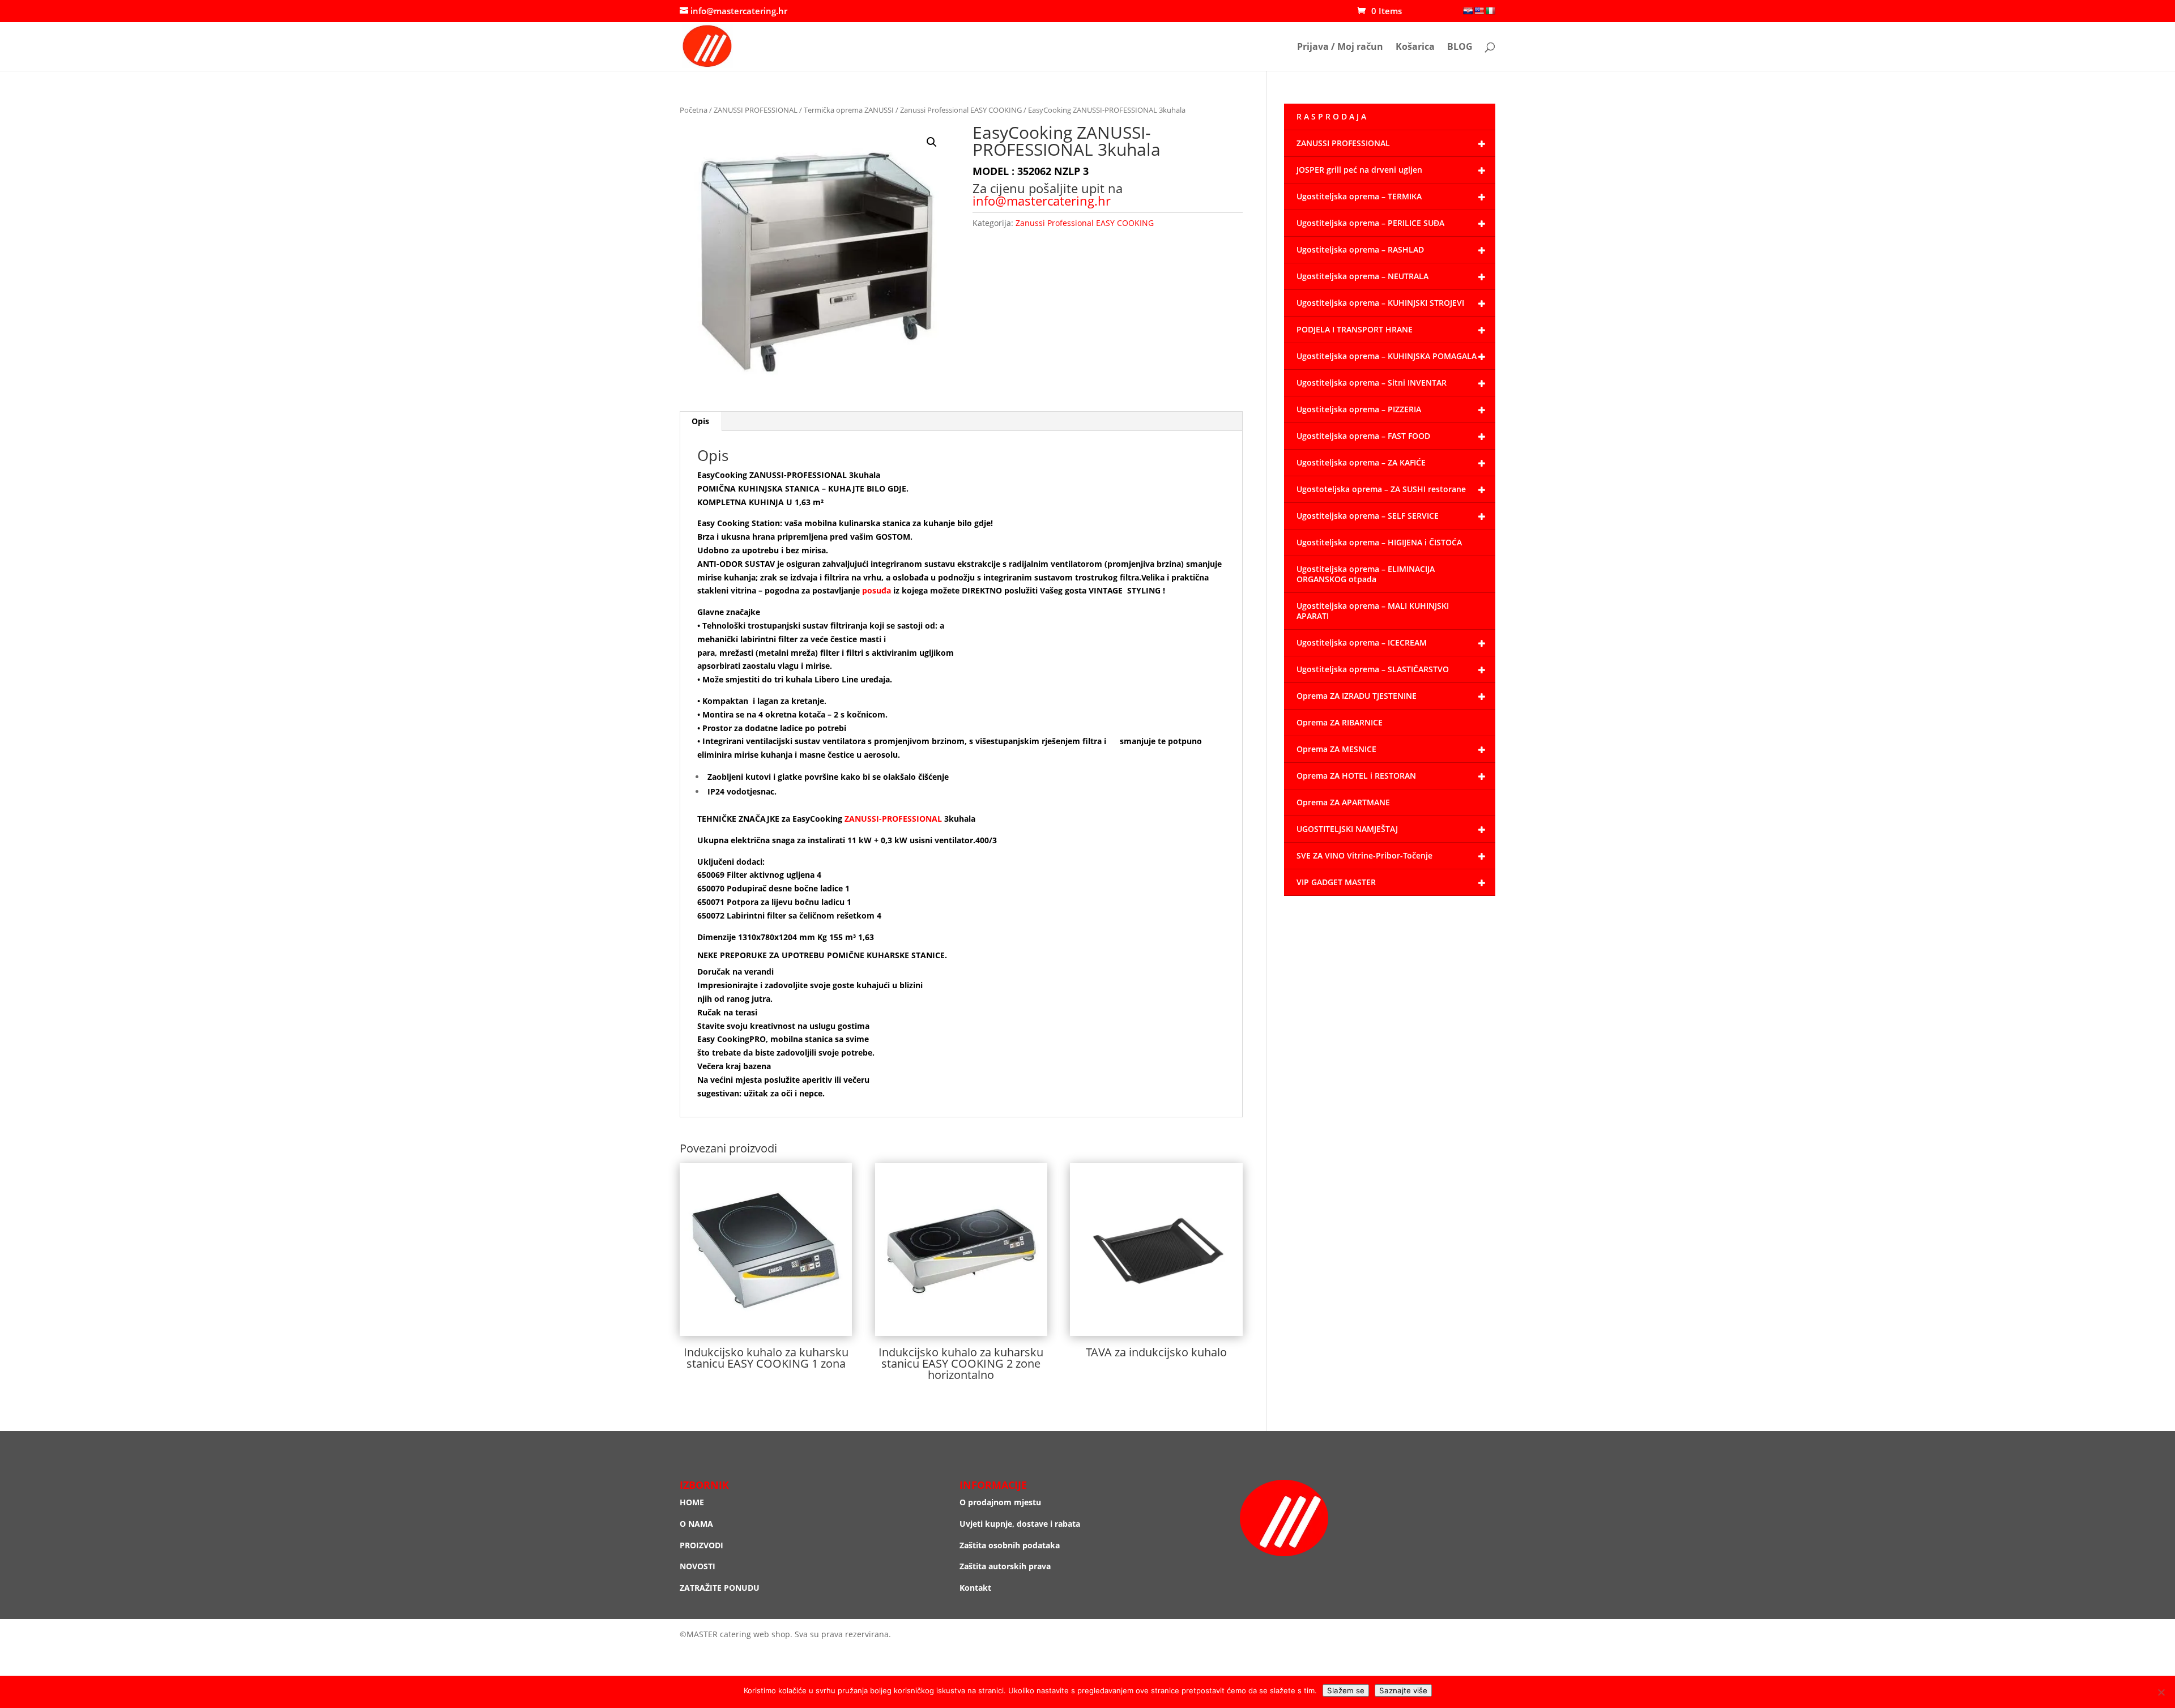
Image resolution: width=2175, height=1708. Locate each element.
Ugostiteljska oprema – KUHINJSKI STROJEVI (1380, 303)
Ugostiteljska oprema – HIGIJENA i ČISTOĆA (1379, 542)
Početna (694, 110)
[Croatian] (1468, 11)
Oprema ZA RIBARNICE (1340, 722)
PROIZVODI (701, 1545)
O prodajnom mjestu (1000, 1502)
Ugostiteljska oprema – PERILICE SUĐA (1370, 223)
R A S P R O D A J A (1331, 116)
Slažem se (1346, 1690)
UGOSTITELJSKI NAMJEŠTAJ (1347, 829)
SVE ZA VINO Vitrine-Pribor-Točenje (1364, 855)
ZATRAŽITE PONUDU (720, 1588)
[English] (1479, 11)
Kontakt (975, 1588)
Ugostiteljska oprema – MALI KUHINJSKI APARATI (1373, 611)
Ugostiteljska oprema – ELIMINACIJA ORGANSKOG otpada (1366, 574)
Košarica (1415, 48)
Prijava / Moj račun (1340, 48)
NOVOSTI (698, 1566)
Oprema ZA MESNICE (1336, 749)
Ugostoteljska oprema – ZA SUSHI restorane (1381, 489)
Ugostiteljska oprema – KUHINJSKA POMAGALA (1387, 356)
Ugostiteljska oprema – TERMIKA (1359, 196)
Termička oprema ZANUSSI (849, 110)
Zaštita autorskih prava (1005, 1566)
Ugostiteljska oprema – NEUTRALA (1362, 276)
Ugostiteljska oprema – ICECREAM (1362, 642)
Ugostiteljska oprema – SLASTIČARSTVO (1373, 669)
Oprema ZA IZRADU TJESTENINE (1357, 696)
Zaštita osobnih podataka (1010, 1545)
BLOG (1460, 48)
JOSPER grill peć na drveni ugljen (1359, 170)
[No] (2161, 1692)
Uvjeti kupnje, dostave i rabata (1020, 1524)
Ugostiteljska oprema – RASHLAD (1360, 249)
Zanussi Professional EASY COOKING (961, 110)
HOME (692, 1502)
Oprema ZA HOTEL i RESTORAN (1356, 776)
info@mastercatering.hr (1042, 200)
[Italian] (1490, 11)
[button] (932, 142)
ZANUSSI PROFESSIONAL (756, 110)
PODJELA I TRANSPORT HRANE (1355, 329)
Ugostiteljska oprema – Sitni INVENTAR (1372, 383)
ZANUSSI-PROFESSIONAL (893, 819)
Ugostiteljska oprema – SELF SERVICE (1368, 516)
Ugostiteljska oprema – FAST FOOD (1363, 436)
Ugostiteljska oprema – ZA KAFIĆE (1361, 462)
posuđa (877, 590)
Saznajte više (1403, 1690)
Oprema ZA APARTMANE (1343, 802)
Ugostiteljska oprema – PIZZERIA (1359, 409)
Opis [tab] (700, 421)
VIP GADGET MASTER (1336, 882)
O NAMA (696, 1524)
